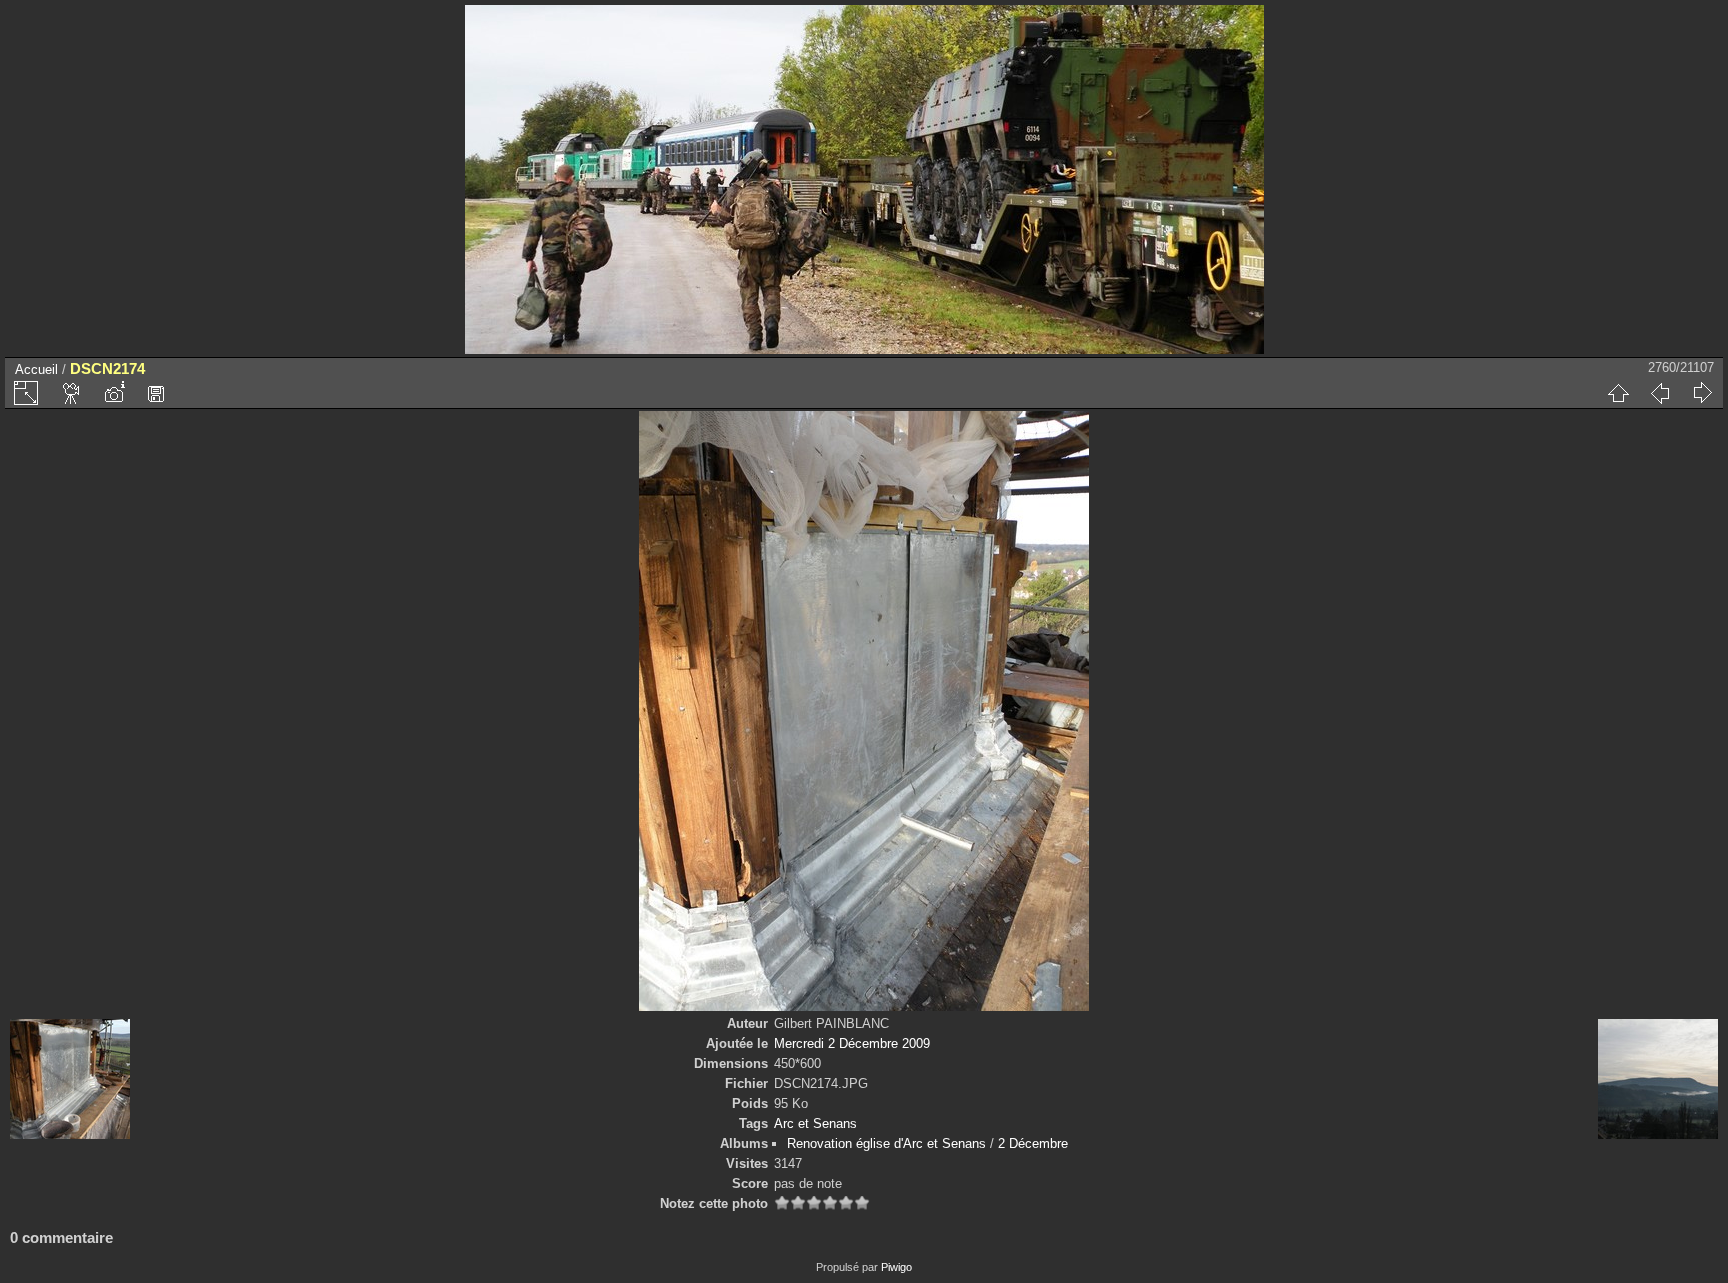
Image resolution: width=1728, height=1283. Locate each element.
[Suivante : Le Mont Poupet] (1702, 393)
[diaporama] (72, 393)
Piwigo (896, 1267)
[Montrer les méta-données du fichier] (114, 393)
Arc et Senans (815, 1123)
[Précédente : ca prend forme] (1660, 393)
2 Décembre (1033, 1143)
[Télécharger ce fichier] (156, 393)
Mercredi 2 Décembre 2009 (852, 1043)
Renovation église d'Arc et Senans (886, 1143)
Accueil (36, 369)
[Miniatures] (1618, 393)
